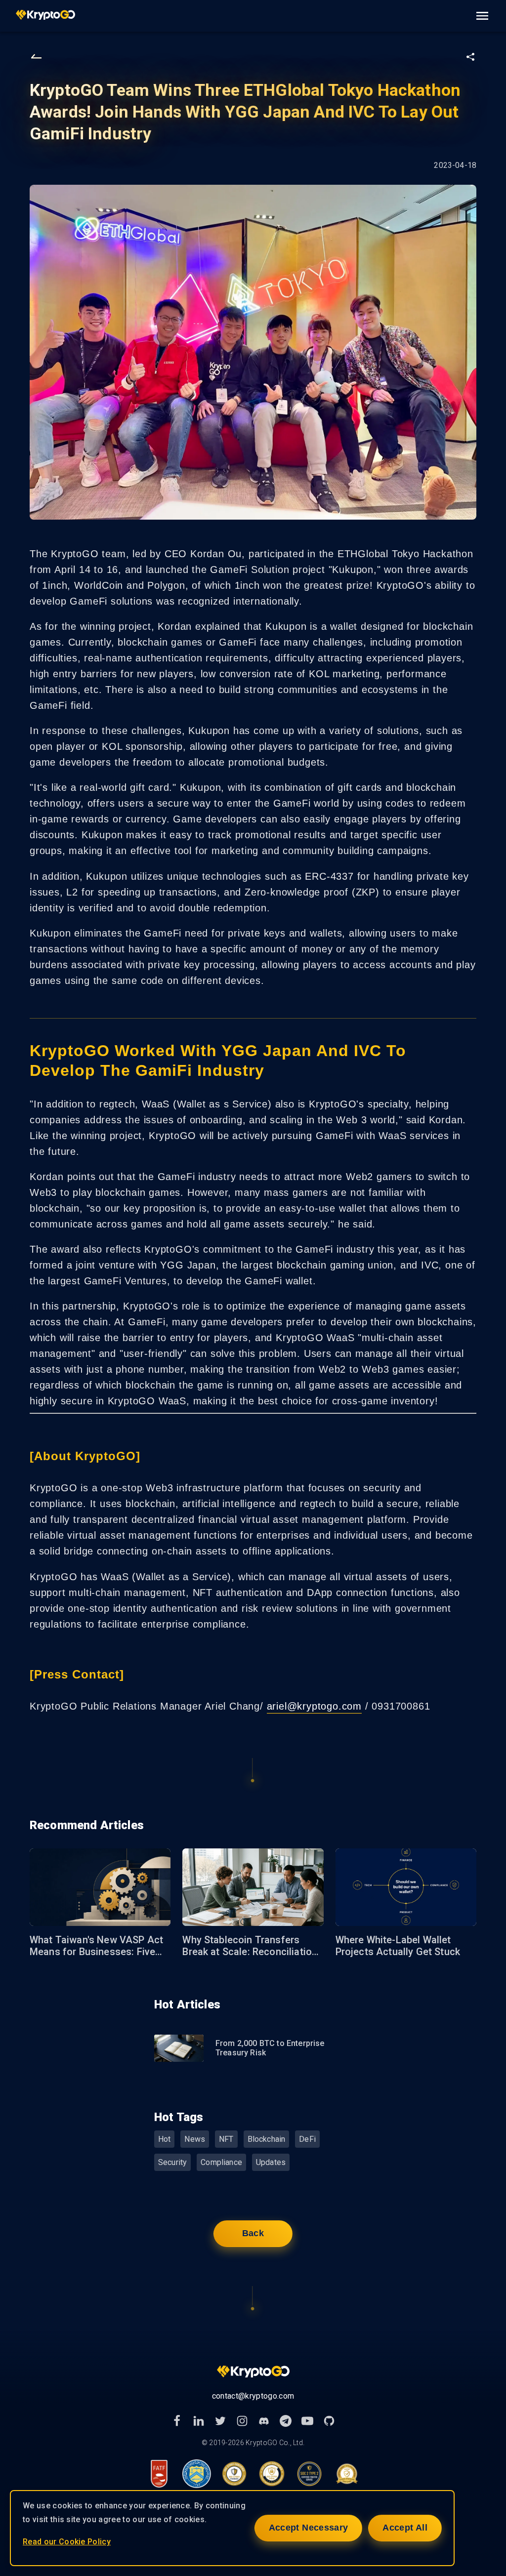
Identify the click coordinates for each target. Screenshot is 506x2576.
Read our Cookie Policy (67, 2542)
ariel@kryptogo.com (314, 1706)
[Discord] (264, 2421)
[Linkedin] (199, 2421)
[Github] (329, 2421)
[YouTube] (307, 2421)
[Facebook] (177, 2421)
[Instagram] (242, 2421)
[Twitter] (220, 2421)
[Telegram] (286, 2421)
